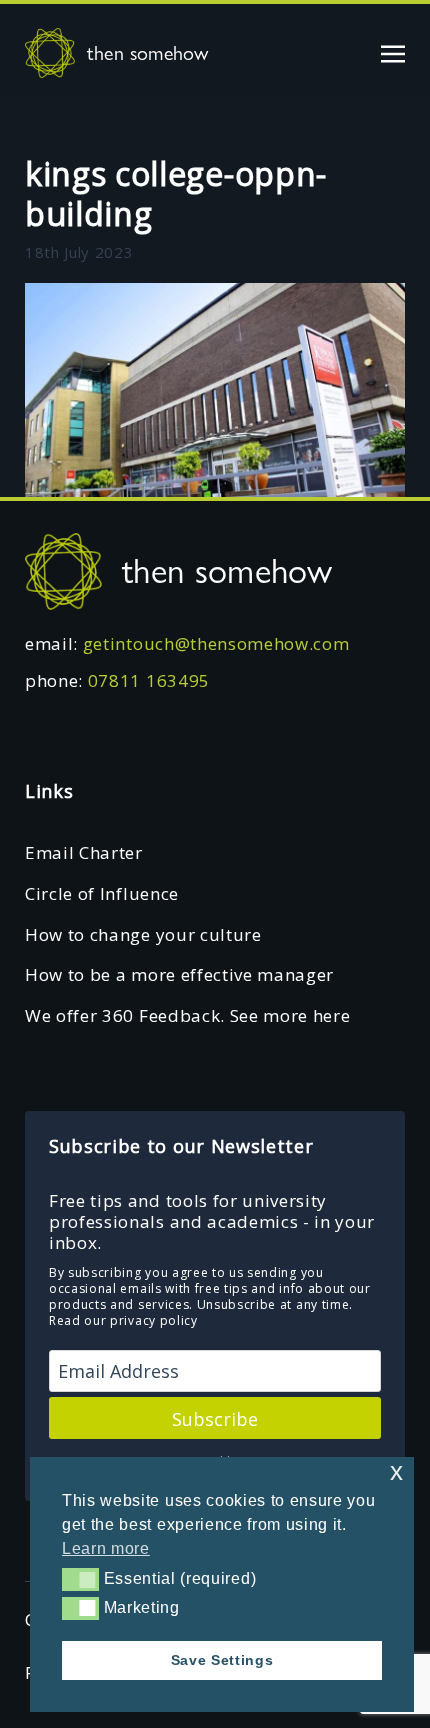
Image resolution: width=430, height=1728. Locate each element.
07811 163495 (149, 680)
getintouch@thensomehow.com (216, 643)
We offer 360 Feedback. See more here (187, 1015)
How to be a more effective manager (179, 974)
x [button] (397, 1471)
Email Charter (84, 852)
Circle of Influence (102, 893)
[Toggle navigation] (393, 52)
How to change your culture (143, 934)
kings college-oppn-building (176, 193)
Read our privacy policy (123, 1320)
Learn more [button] (106, 1548)
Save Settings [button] (222, 1660)
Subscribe (215, 1419)
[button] (80, 1579)
